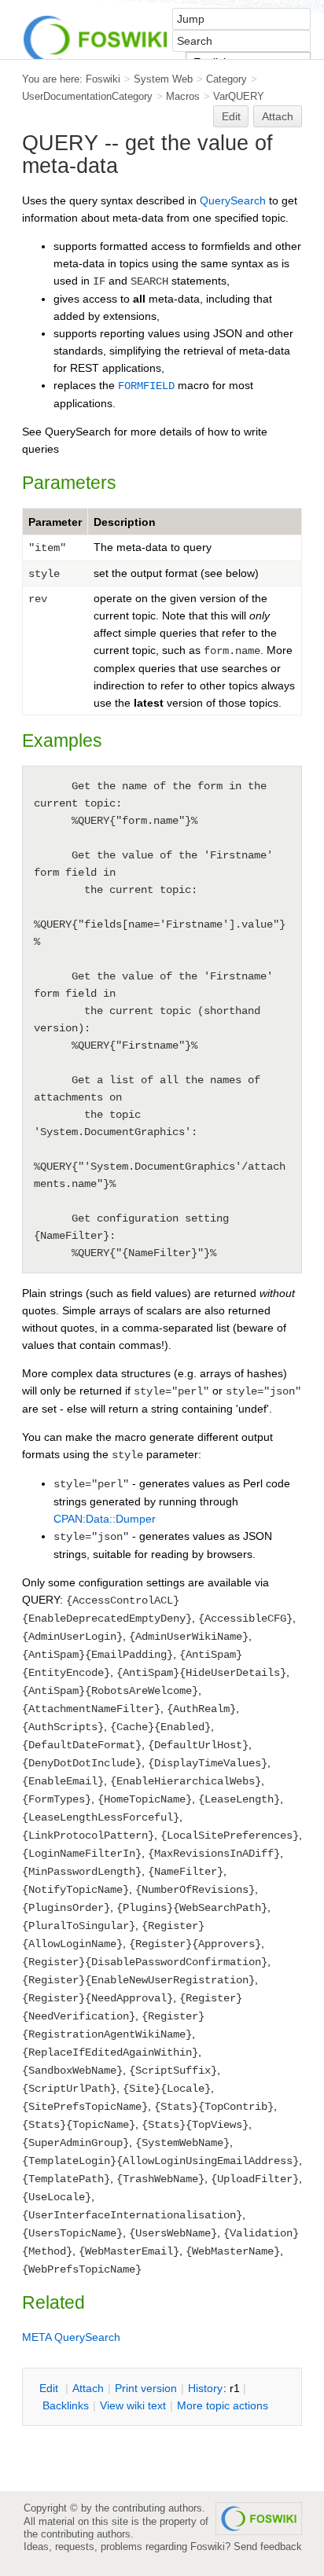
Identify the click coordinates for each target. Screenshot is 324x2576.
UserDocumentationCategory (87, 96)
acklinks (66, 2405)
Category (226, 79)
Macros (183, 96)
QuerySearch (233, 200)
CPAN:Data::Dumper (105, 1519)
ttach (88, 2388)
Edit (231, 116)
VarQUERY (239, 96)
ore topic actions (223, 2405)
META (37, 2337)
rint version (146, 2388)
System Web (163, 79)
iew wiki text (133, 2405)
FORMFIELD (146, 386)
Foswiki (103, 79)
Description (125, 522)
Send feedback (268, 2547)
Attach (278, 116)
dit (50, 2388)
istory (205, 2388)
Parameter (55, 522)
